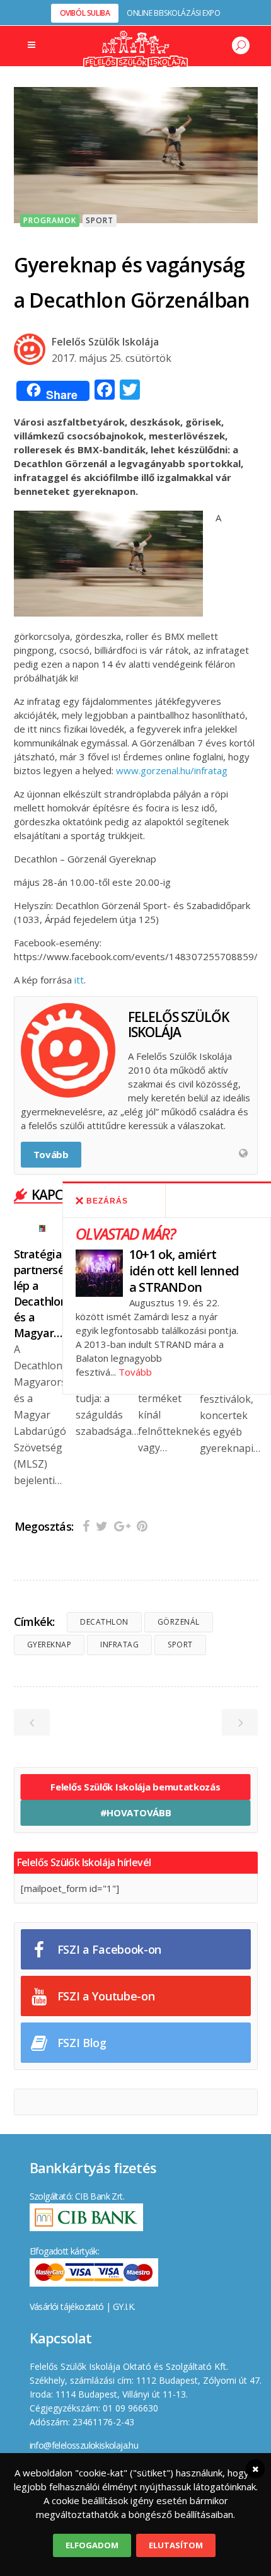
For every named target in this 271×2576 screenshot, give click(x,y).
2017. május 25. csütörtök (112, 358)
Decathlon (104, 1622)
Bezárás (107, 1201)
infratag (119, 1645)
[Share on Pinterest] (142, 1526)
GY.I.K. (124, 2306)
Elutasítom (176, 2545)
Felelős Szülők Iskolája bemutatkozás (135, 1787)
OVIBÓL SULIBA (85, 13)
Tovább (135, 1372)
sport (180, 1645)
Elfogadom (92, 2545)
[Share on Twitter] (102, 1526)
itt (79, 980)
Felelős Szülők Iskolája (105, 342)
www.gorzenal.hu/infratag (172, 770)
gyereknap (49, 1645)
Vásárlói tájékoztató (67, 2306)
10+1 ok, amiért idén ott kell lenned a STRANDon (184, 1271)
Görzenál (179, 1622)
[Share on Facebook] (86, 1526)
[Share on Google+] (122, 1526)
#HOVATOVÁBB (136, 1813)
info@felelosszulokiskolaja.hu (84, 2445)
